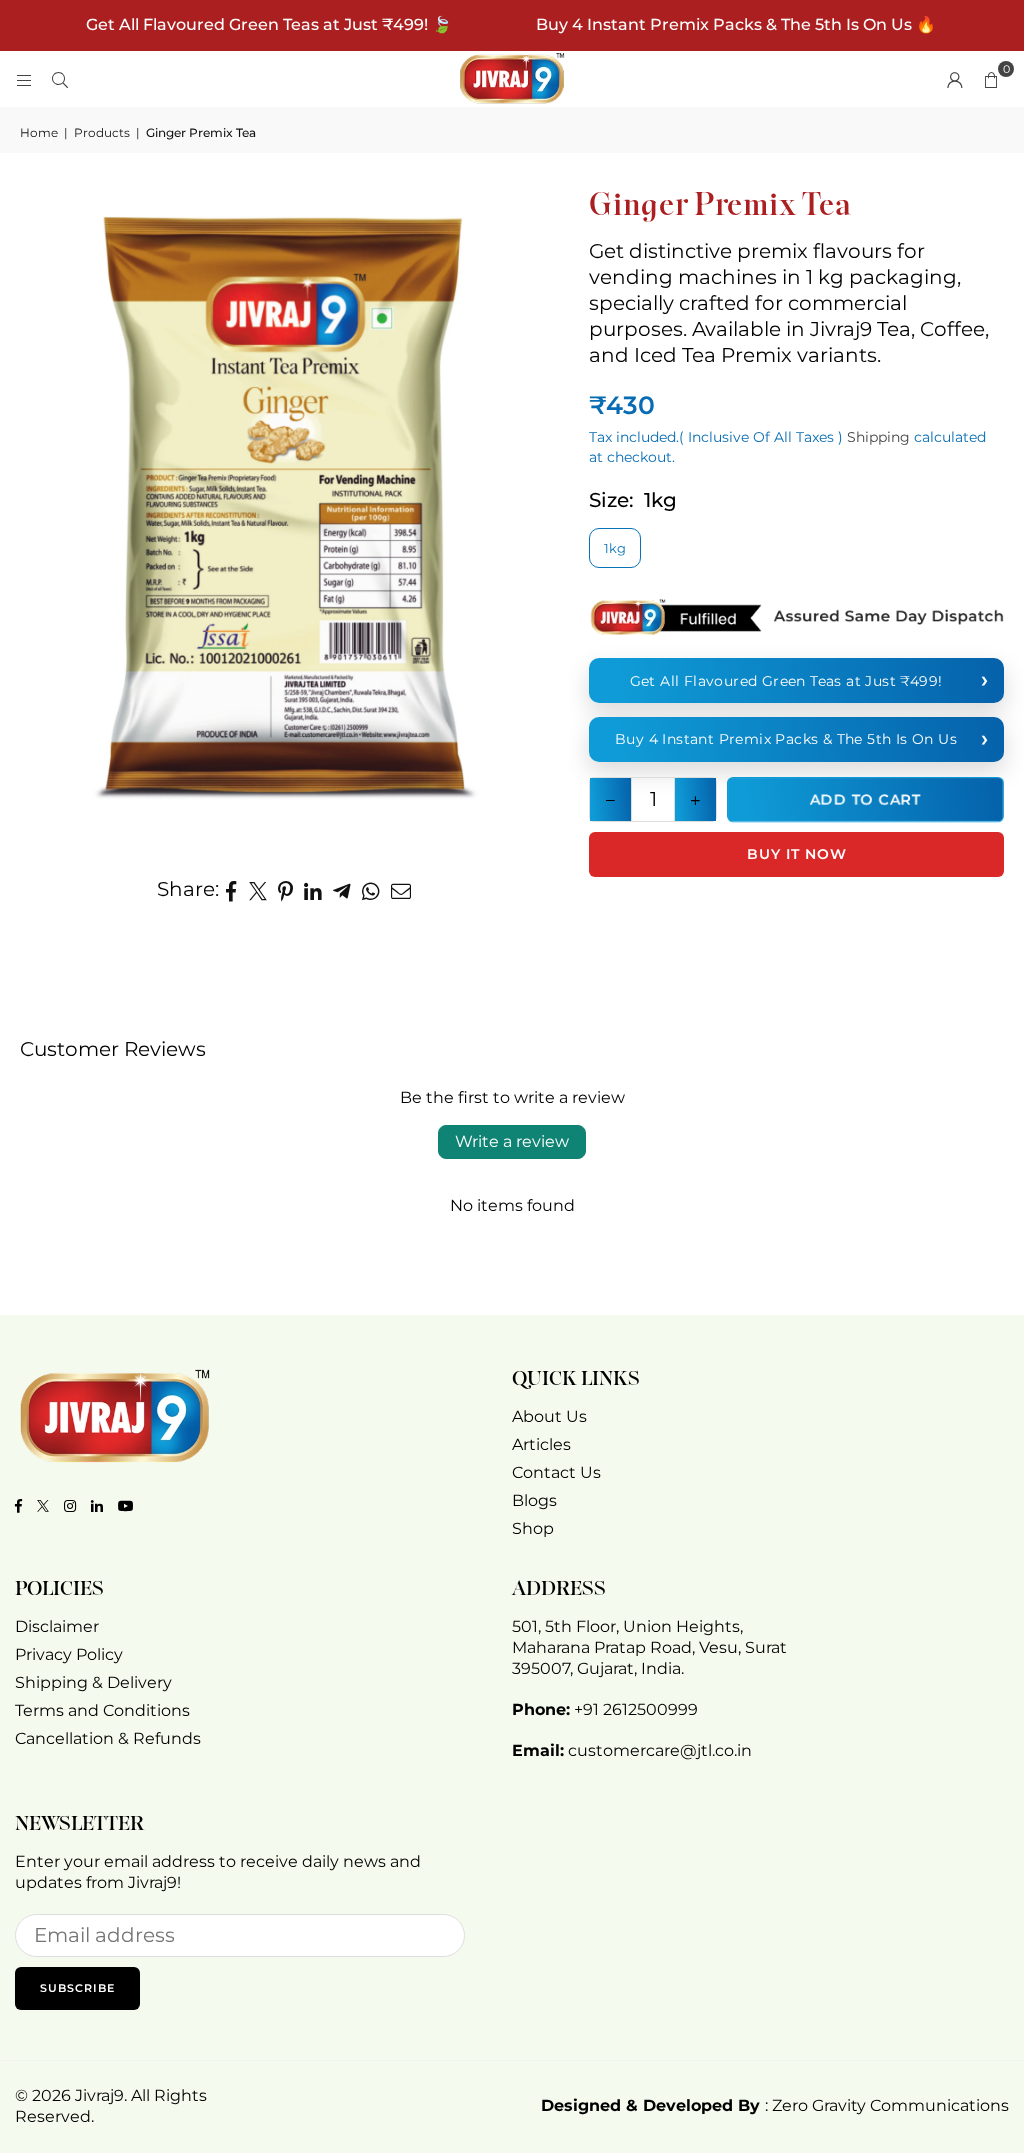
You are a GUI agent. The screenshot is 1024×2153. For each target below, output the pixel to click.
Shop (533, 1528)
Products (102, 132)
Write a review (512, 1141)
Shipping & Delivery (93, 1682)
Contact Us (556, 1472)
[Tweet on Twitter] (258, 889)
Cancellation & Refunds (108, 1738)
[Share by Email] (401, 889)
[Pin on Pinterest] (286, 889)
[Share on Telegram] (342, 889)
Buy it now (797, 854)
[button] (991, 79)
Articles (541, 1444)
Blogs (534, 1500)
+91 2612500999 (636, 1709)
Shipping (878, 437)
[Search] (60, 79)
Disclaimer (57, 1626)
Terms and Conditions (102, 1710)
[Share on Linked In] (313, 889)
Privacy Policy (69, 1654)
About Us (549, 1416)
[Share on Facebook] (231, 889)
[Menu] (24, 79)
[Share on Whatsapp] (371, 889)
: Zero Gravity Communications (775, 2105)
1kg (615, 548)
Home (39, 132)
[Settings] (955, 79)
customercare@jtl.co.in (660, 1750)
